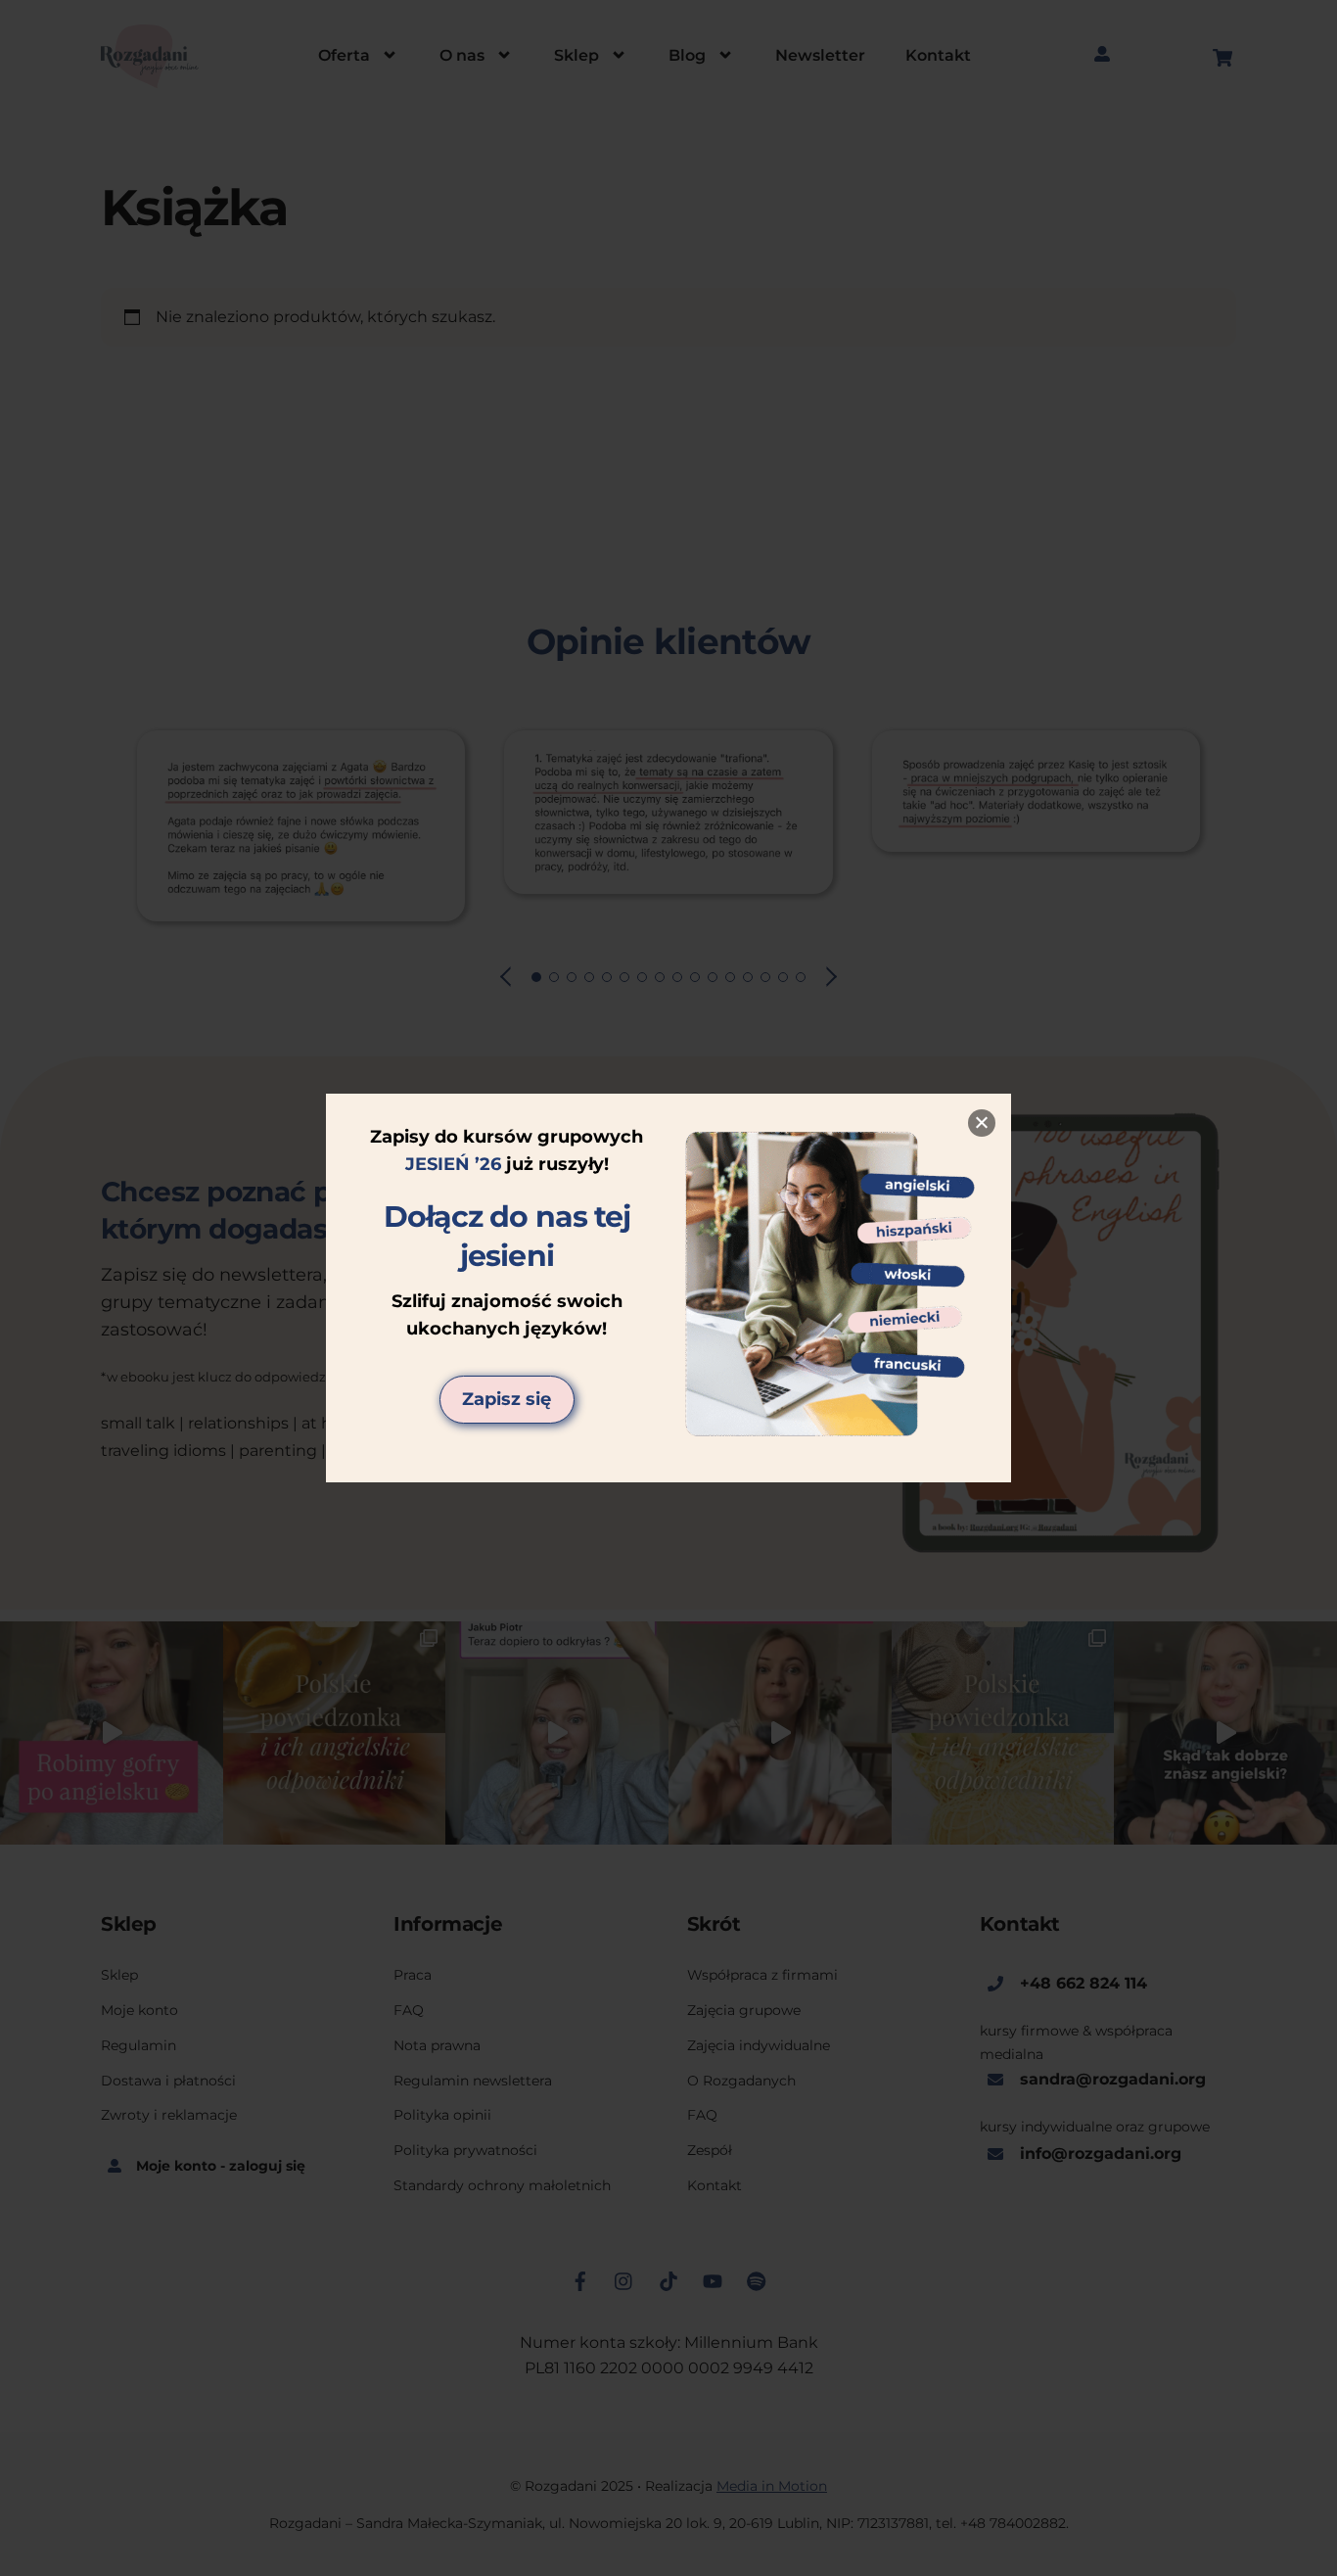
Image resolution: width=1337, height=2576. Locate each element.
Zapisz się (507, 1399)
